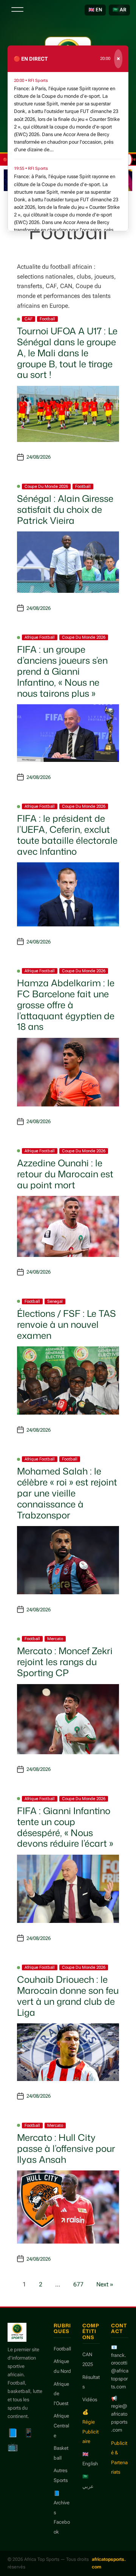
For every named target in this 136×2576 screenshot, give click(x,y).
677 (78, 2284)
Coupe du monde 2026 (46, 487)
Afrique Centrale (61, 2426)
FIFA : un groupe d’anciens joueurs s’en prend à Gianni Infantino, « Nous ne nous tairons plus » (62, 671)
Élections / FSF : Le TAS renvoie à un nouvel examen (66, 1324)
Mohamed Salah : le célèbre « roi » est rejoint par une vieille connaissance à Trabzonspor (67, 1493)
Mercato (55, 1639)
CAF (29, 319)
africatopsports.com (109, 2563)
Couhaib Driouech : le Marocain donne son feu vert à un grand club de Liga (68, 1996)
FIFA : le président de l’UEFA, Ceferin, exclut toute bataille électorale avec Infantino (67, 835)
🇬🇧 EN (95, 10)
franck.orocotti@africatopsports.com (120, 2371)
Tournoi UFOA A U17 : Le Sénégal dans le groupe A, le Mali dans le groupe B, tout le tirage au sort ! (67, 353)
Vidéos (90, 2400)
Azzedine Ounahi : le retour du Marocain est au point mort (65, 1174)
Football (47, 319)
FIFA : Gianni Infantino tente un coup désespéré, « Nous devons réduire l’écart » (65, 1827)
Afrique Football (40, 637)
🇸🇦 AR (119, 10)
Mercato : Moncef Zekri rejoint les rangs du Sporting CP (65, 1662)
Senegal (55, 1301)
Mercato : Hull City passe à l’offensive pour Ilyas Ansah (66, 2148)
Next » (105, 2284)
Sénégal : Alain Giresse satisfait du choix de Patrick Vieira (65, 509)
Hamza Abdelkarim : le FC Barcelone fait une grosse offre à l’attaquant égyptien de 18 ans (66, 1005)
